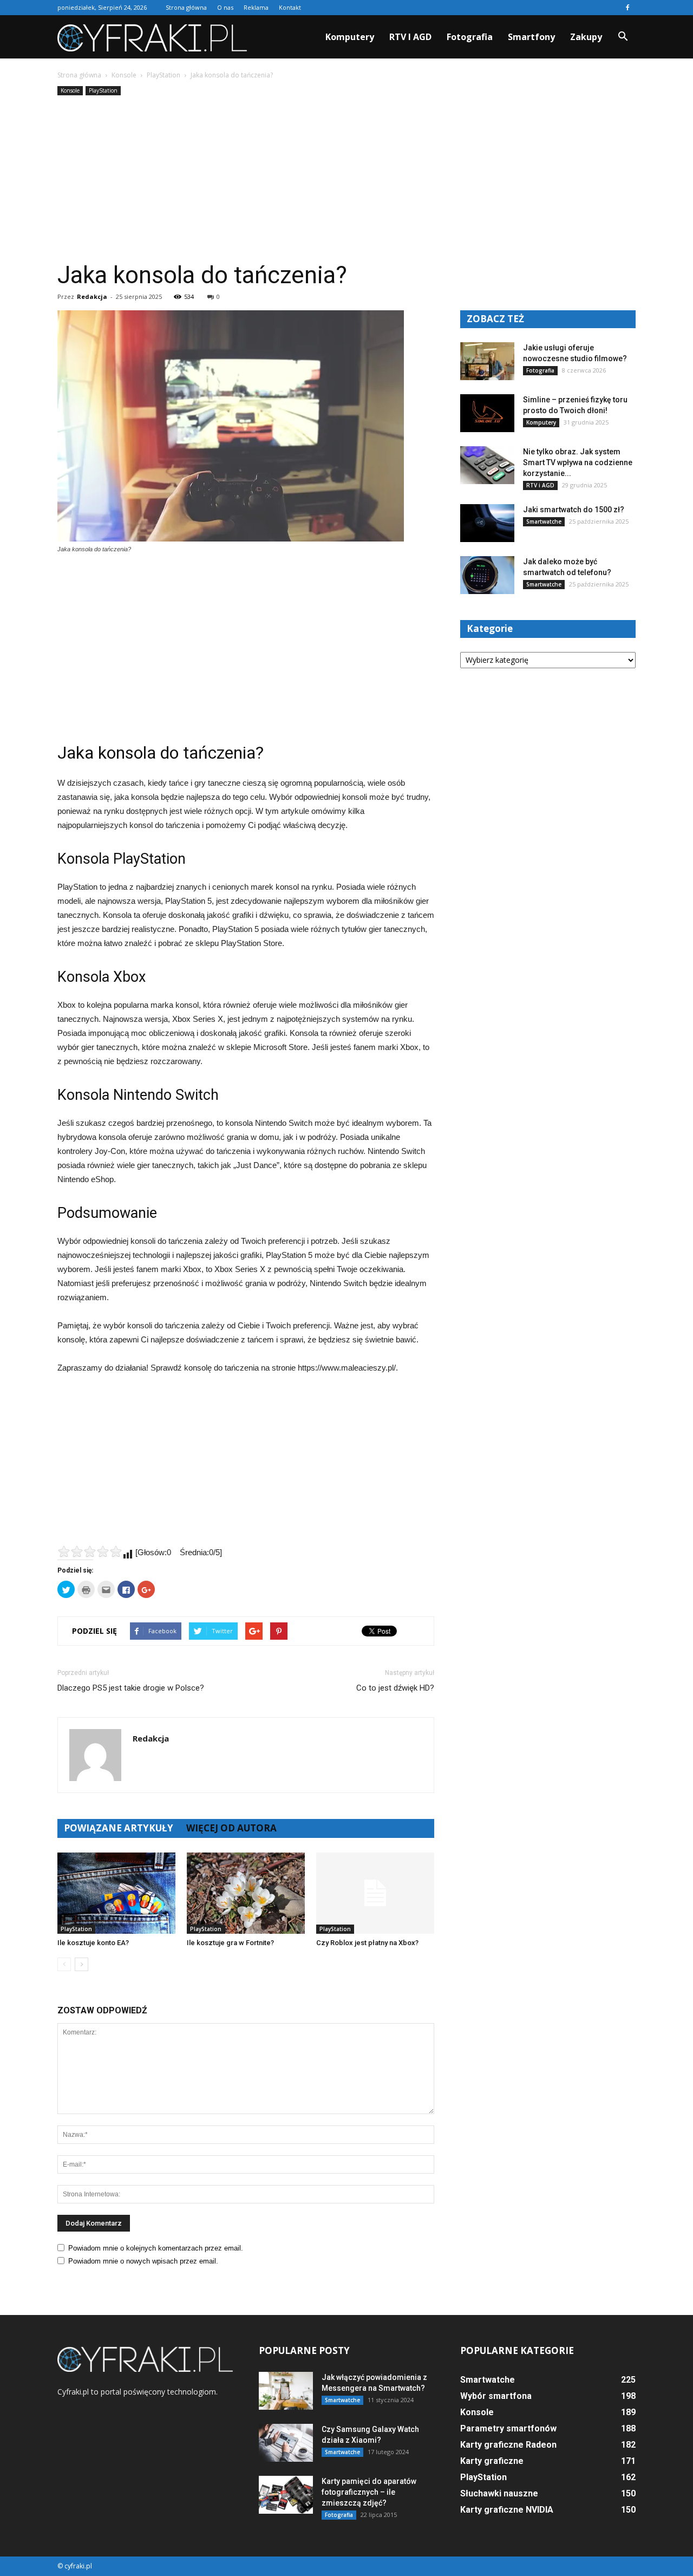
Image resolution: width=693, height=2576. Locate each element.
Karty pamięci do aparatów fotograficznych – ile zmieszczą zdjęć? (369, 2492)
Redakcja (92, 296)
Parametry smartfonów (508, 2428)
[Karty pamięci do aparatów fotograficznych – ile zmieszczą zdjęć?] (286, 2495)
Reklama (256, 7)
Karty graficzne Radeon (508, 2445)
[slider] (90, 1551)
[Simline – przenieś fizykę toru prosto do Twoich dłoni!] (487, 413)
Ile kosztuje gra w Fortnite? (230, 1943)
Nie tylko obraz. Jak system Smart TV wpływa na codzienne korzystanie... (578, 462)
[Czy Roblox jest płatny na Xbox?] (375, 1893)
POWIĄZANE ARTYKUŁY (119, 1828)
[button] (623, 37)
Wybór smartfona (496, 2396)
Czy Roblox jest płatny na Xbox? (367, 1943)
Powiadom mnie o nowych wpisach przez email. (143, 2261)
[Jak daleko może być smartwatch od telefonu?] (487, 575)
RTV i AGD (410, 37)
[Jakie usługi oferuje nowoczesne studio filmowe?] (487, 361)
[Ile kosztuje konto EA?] (116, 1893)
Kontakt (290, 7)
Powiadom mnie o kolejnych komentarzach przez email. (156, 2248)
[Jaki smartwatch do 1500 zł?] (487, 523)
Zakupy (586, 37)
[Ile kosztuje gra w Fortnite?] (246, 1893)
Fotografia (470, 37)
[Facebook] (627, 8)
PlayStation (103, 90)
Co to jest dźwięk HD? (395, 1688)
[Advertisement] (346, 179)
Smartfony (531, 37)
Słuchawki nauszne (499, 2493)
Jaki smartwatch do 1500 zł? (574, 510)
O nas (225, 7)
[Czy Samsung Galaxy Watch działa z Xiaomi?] (286, 2443)
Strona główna (186, 7)
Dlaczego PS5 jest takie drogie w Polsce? (131, 1688)
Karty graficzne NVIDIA (507, 2510)
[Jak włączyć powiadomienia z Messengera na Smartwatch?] (286, 2391)
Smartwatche (544, 521)
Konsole (70, 90)
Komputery (350, 37)
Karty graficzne (492, 2461)
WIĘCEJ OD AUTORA (231, 1828)
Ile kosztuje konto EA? (93, 1943)
